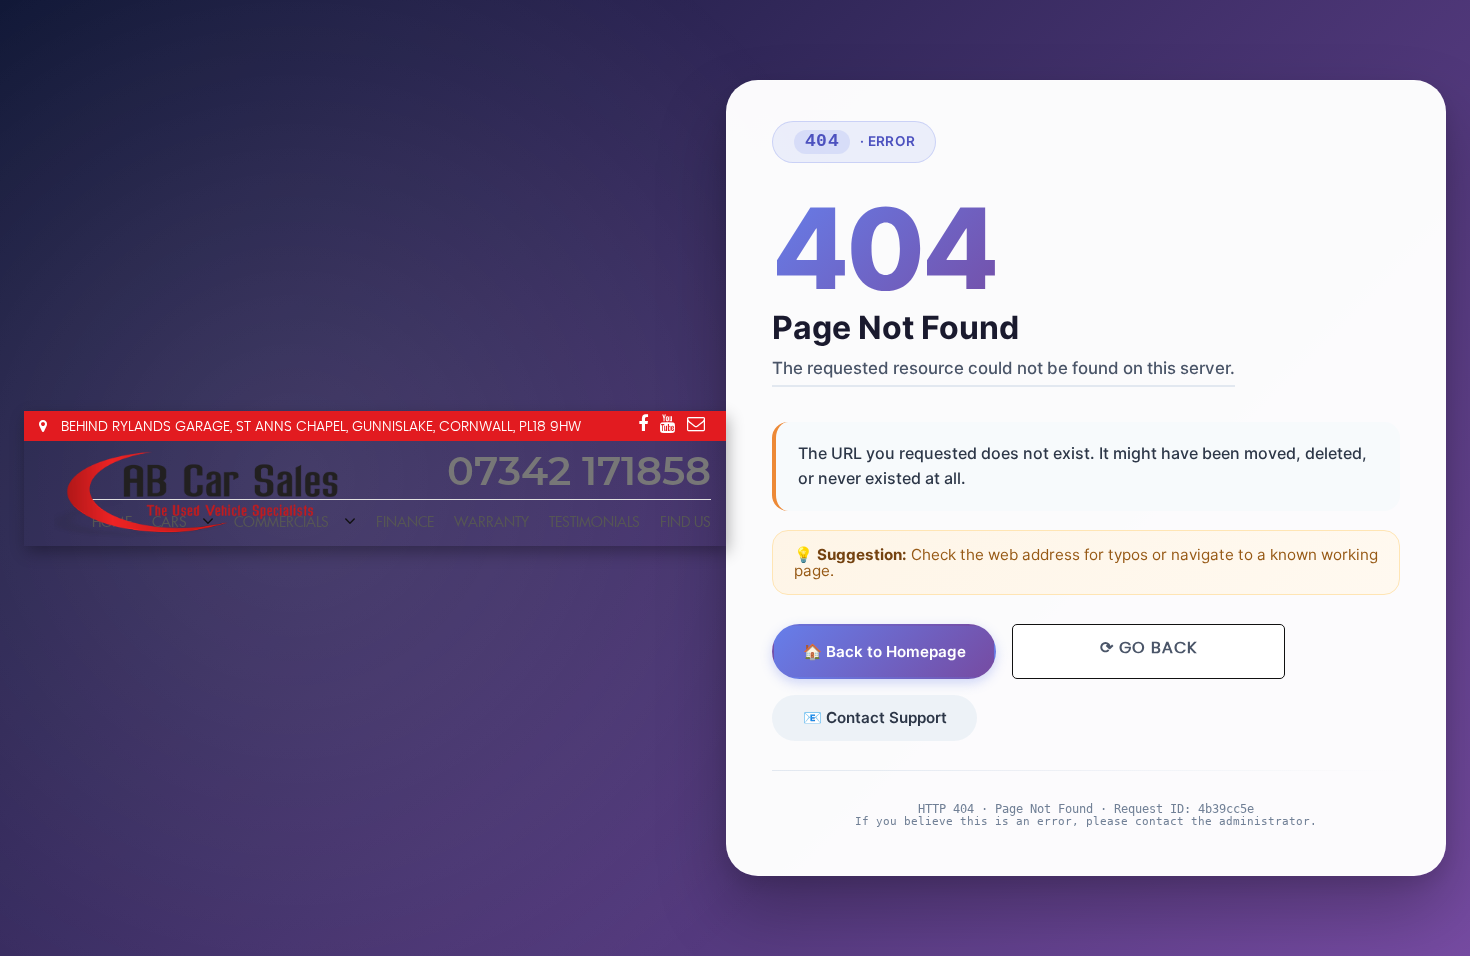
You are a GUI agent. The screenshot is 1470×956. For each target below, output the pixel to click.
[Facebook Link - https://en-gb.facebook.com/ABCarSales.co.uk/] (643, 424)
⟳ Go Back (1148, 648)
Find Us (685, 523)
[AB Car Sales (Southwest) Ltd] (204, 492)
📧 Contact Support (875, 717)
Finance (405, 523)
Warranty (491, 523)
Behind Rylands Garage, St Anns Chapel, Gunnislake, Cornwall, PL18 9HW (319, 427)
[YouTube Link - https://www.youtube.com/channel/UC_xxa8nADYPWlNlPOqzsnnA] (667, 424)
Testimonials (594, 523)
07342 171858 (579, 473)
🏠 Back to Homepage (884, 651)
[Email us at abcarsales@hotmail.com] (696, 424)
